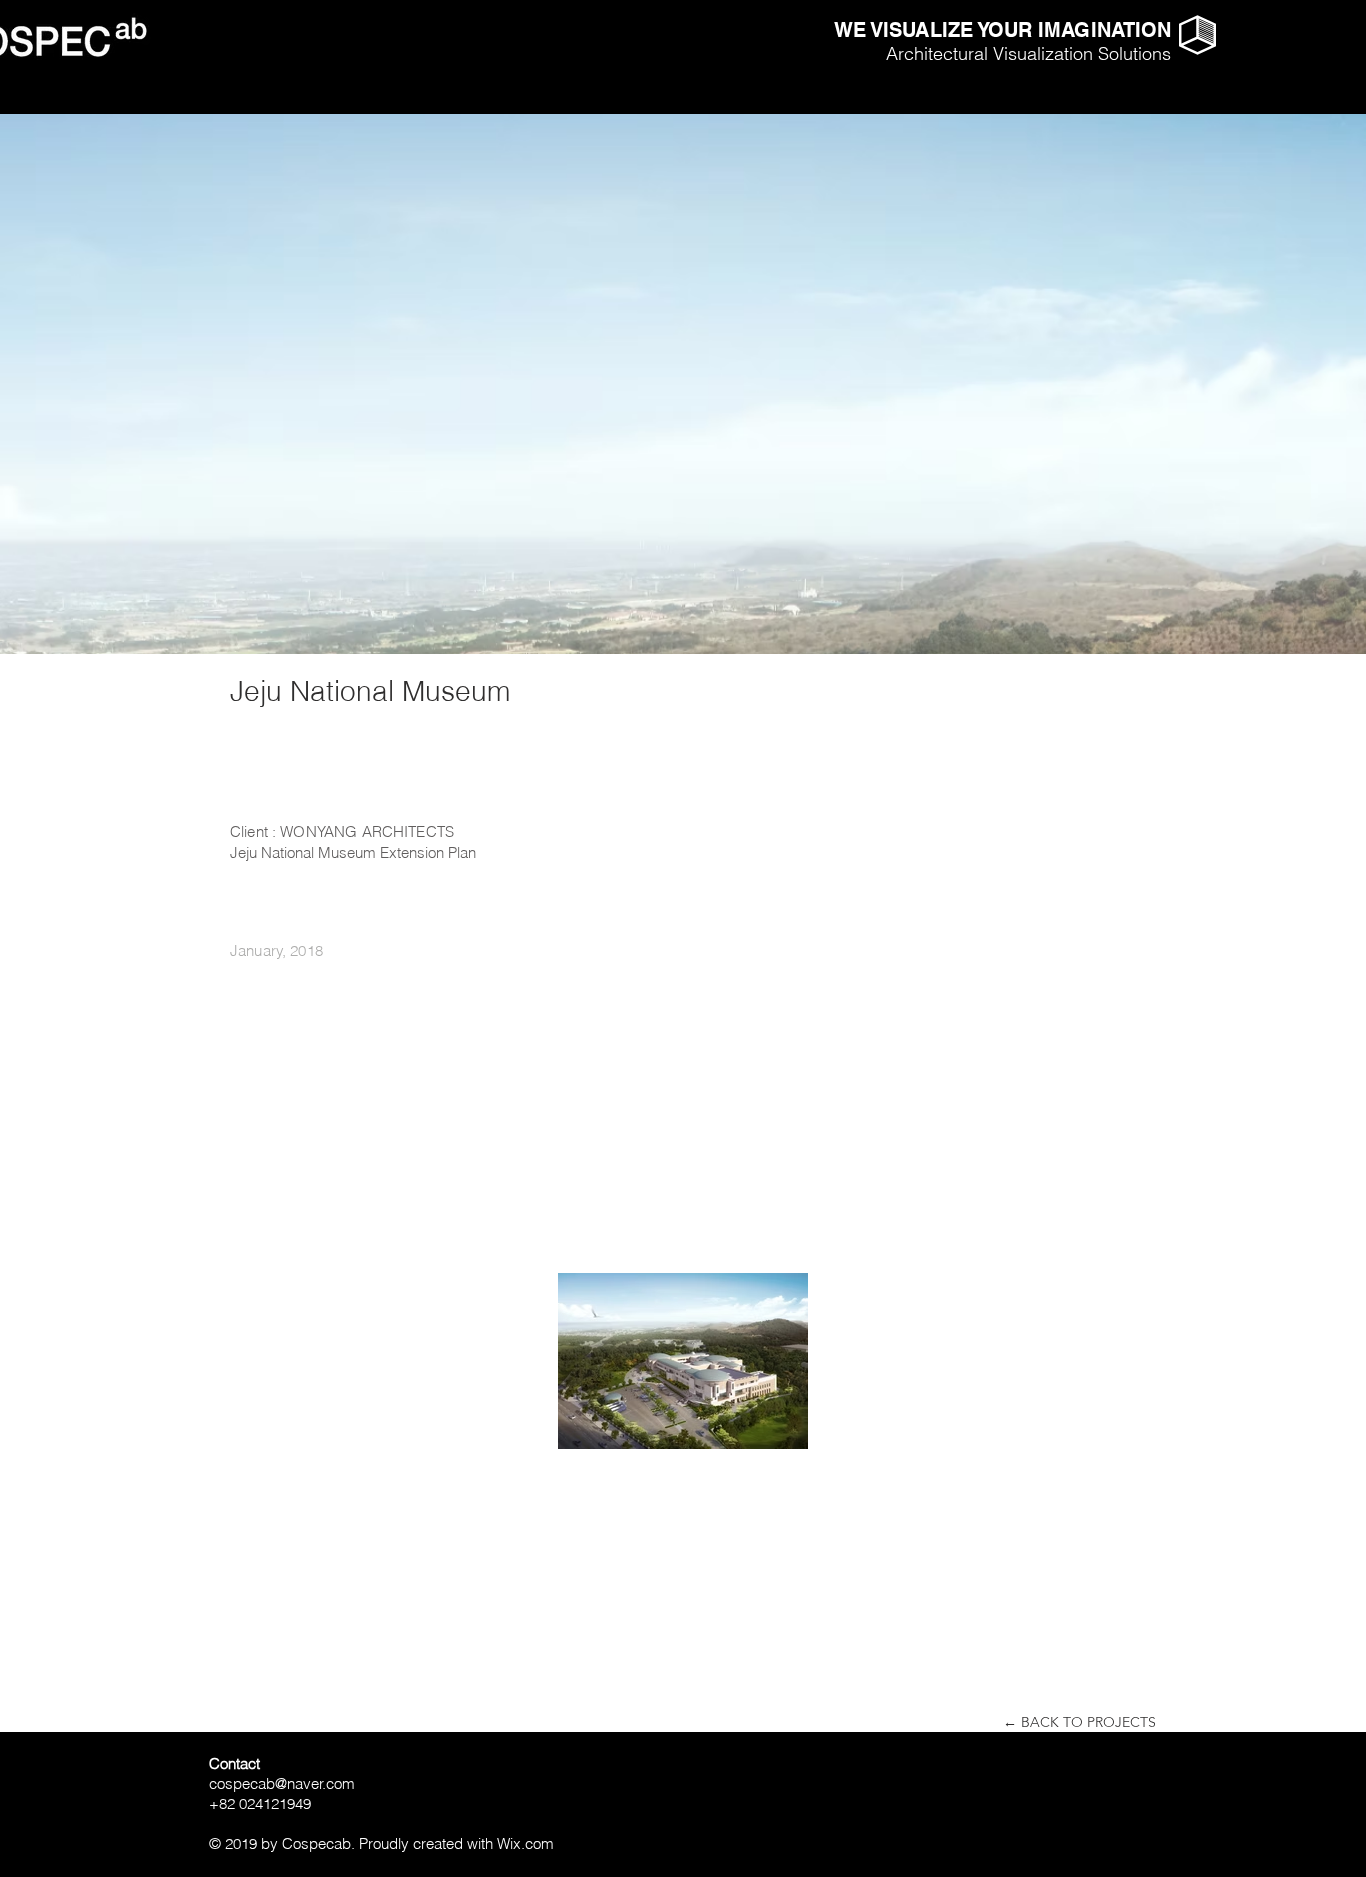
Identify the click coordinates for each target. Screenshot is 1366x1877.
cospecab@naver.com (282, 1783)
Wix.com (525, 1843)
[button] (1197, 35)
